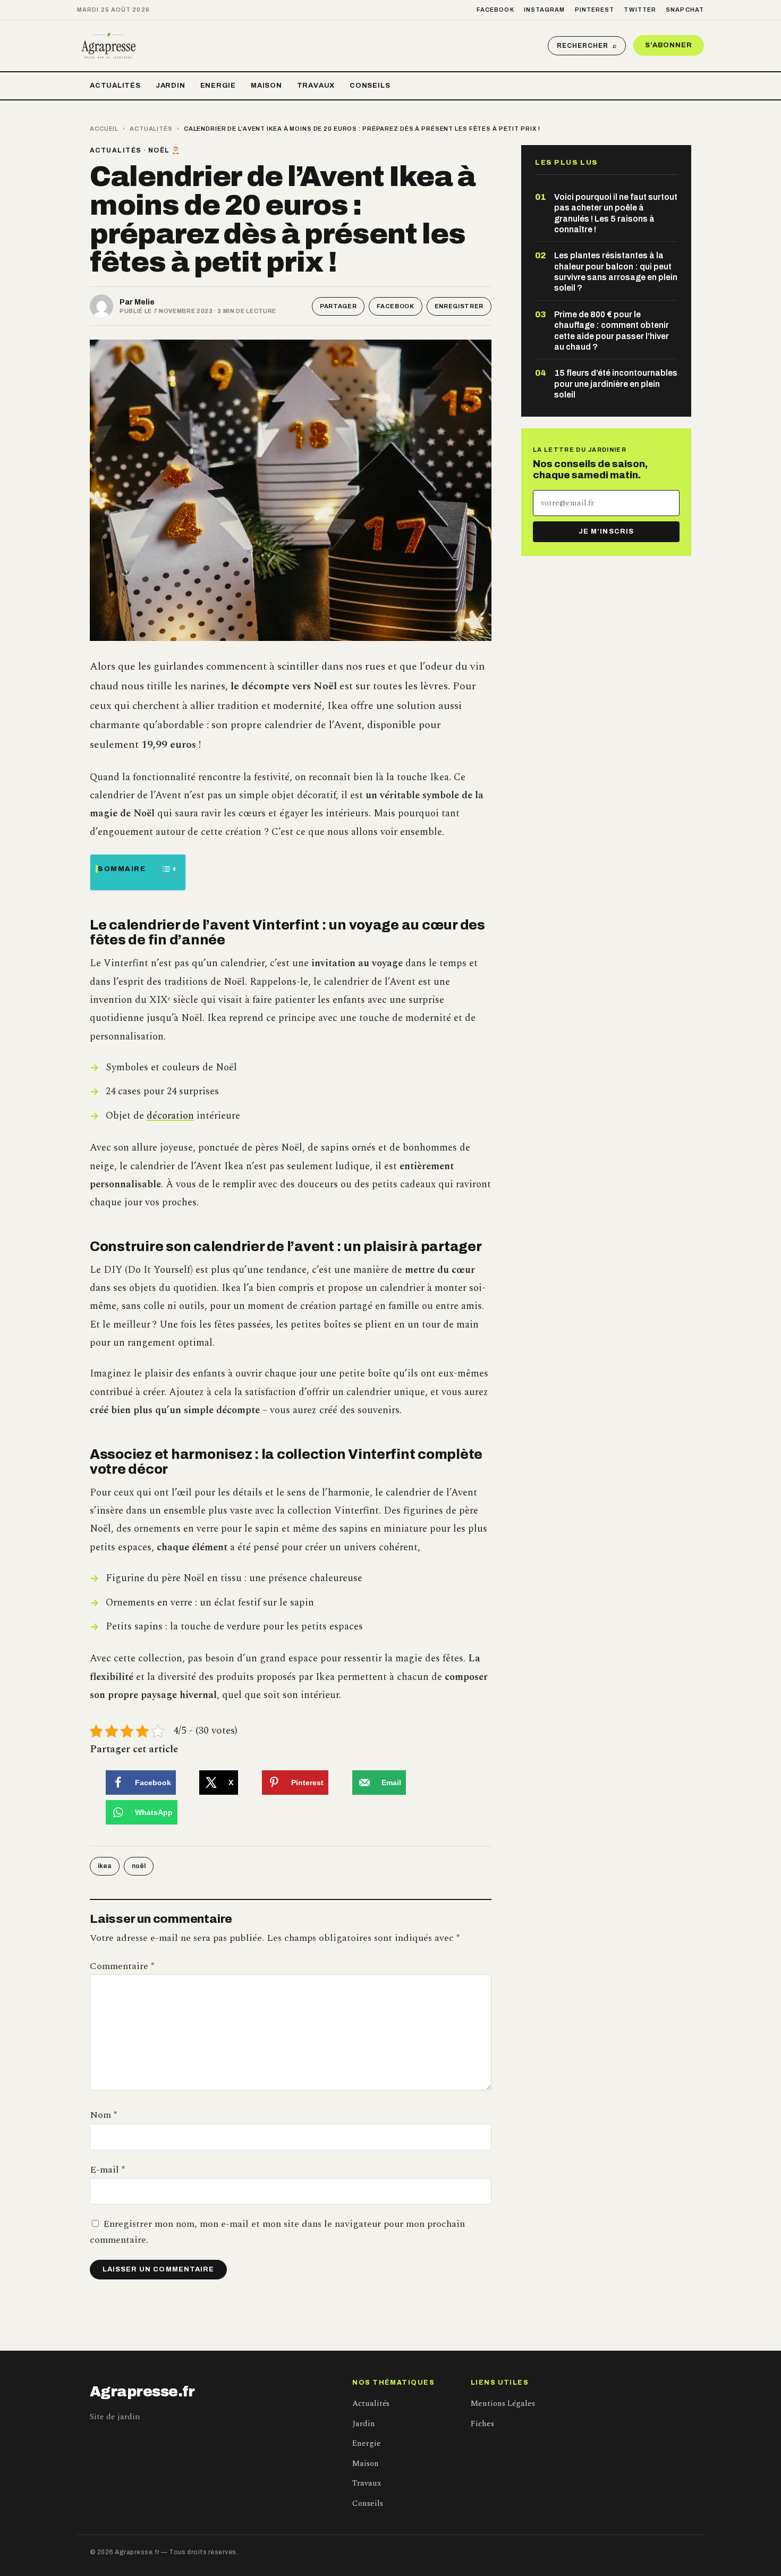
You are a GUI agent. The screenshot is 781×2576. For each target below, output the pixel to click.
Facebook (495, 10)
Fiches (482, 2424)
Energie (218, 86)
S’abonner (669, 45)
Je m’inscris (606, 531)
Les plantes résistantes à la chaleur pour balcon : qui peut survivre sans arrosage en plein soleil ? (616, 272)
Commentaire (122, 1966)
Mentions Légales (503, 2404)
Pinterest (595, 10)
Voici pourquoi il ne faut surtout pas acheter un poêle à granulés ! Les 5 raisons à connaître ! (616, 213)
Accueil (104, 129)
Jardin (171, 86)
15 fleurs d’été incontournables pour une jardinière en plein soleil (616, 384)
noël (139, 1866)
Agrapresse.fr (142, 2392)
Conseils (370, 86)
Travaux (316, 86)
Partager (338, 306)
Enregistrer (459, 306)
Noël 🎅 (164, 150)
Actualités (115, 86)
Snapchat (685, 10)
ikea (105, 1866)
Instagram (545, 10)
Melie (145, 302)
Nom (103, 2115)
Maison (266, 86)
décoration (170, 1116)
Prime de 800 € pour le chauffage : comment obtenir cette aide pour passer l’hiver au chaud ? (612, 331)
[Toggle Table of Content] (163, 869)
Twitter (640, 10)
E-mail (107, 2170)
